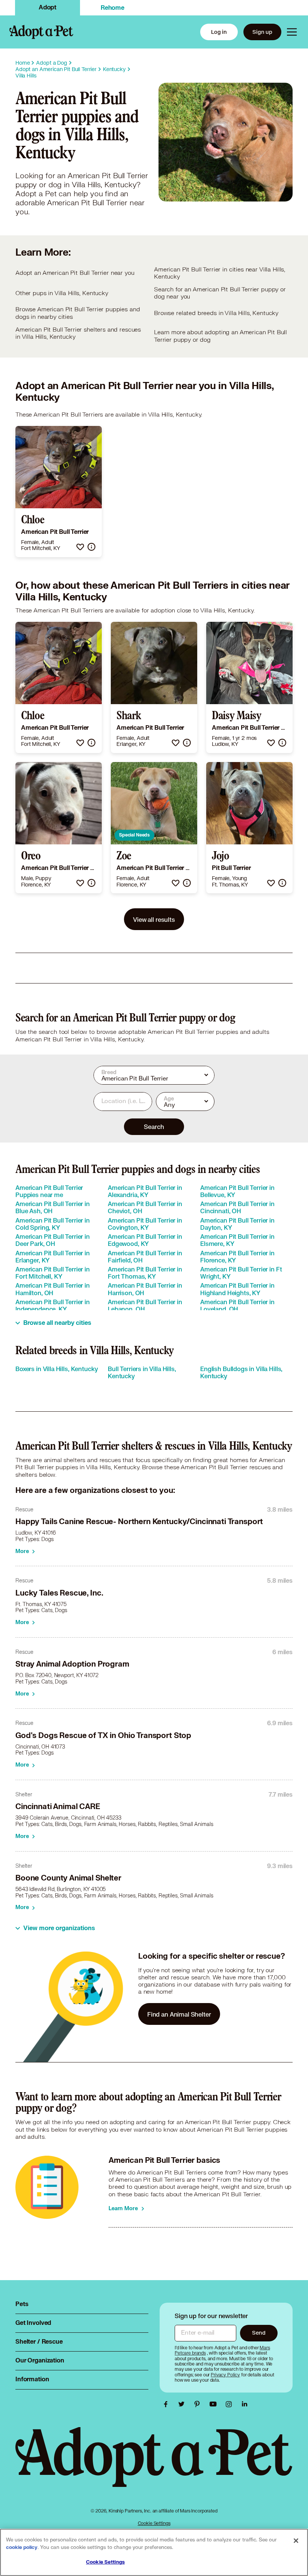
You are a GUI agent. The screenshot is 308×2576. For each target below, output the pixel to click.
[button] (80, 547)
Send (259, 2333)
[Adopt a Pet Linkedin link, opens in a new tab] (245, 2404)
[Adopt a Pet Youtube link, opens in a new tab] (215, 2404)
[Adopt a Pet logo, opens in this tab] (154, 2465)
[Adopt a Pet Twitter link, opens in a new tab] (183, 2404)
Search (154, 1127)
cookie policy (22, 2547)
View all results (154, 919)
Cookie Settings (154, 2523)
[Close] (296, 2541)
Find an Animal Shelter (179, 2014)
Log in (219, 32)
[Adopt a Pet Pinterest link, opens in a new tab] (199, 2404)
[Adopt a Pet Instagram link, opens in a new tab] (231, 2404)
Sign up (262, 32)
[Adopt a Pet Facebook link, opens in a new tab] (168, 2404)
